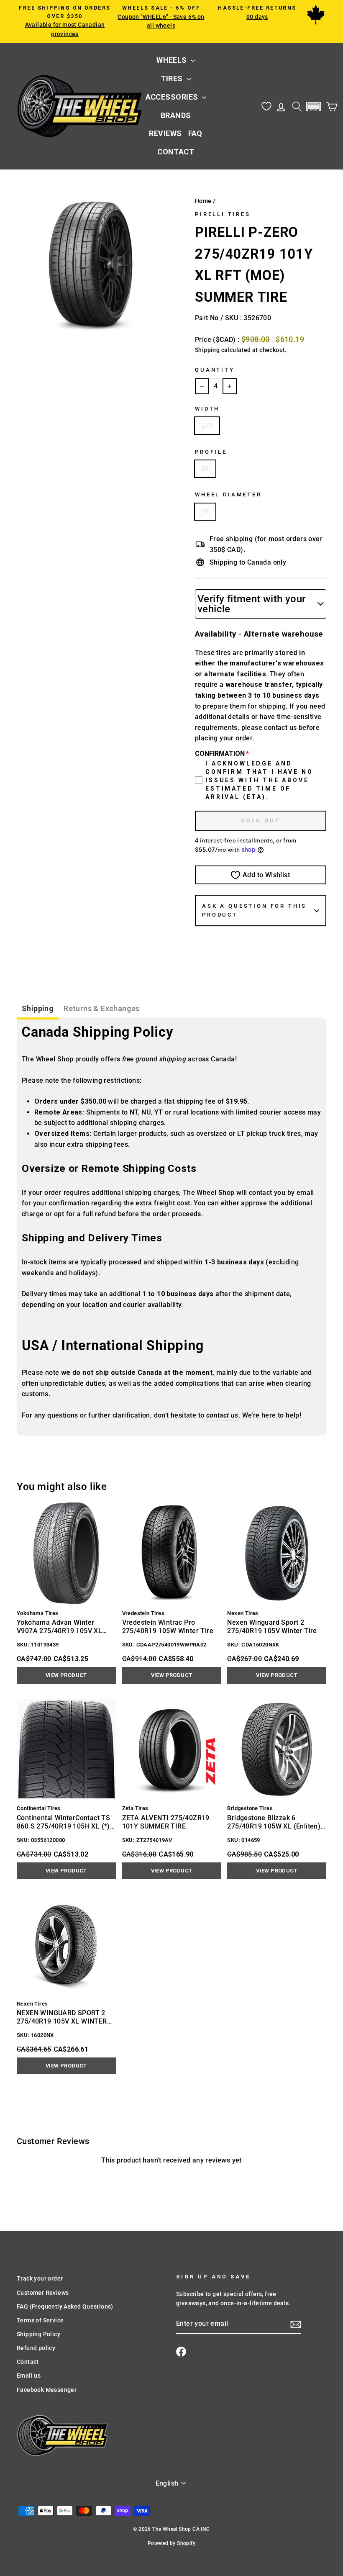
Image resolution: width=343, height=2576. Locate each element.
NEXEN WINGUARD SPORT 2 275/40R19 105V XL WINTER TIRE (62, 2017)
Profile (211, 452)
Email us (29, 2376)
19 (205, 512)
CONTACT (176, 152)
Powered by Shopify (171, 2543)
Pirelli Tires (223, 214)
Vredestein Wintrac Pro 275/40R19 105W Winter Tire (168, 1627)
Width (207, 409)
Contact (28, 2362)
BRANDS (176, 115)
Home (203, 201)
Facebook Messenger (47, 2390)
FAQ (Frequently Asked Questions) (65, 2306)
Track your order (40, 2278)
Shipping (207, 350)
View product (66, 1675)
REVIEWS (165, 133)
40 (205, 469)
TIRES (173, 78)
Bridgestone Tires (250, 1808)
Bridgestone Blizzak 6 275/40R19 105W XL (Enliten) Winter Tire (274, 1822)
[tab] (38, 1010)
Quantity (215, 370)
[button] (313, 107)
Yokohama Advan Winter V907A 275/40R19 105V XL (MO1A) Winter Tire (59, 1627)
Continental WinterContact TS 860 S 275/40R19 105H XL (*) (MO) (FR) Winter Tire (63, 1822)
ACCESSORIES (173, 97)
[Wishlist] (266, 107)
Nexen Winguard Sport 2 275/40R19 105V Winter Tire (272, 1627)
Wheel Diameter (228, 494)
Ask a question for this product (254, 910)
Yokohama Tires (38, 1613)
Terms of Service (40, 2320)
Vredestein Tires (143, 1613)
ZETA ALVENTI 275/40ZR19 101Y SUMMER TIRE (166, 1822)
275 (207, 425)
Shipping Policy (38, 2334)
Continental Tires (39, 1808)
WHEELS (173, 60)
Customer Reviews (43, 2293)
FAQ (195, 133)
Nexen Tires (243, 1613)
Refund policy (36, 2348)
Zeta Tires (135, 1808)
